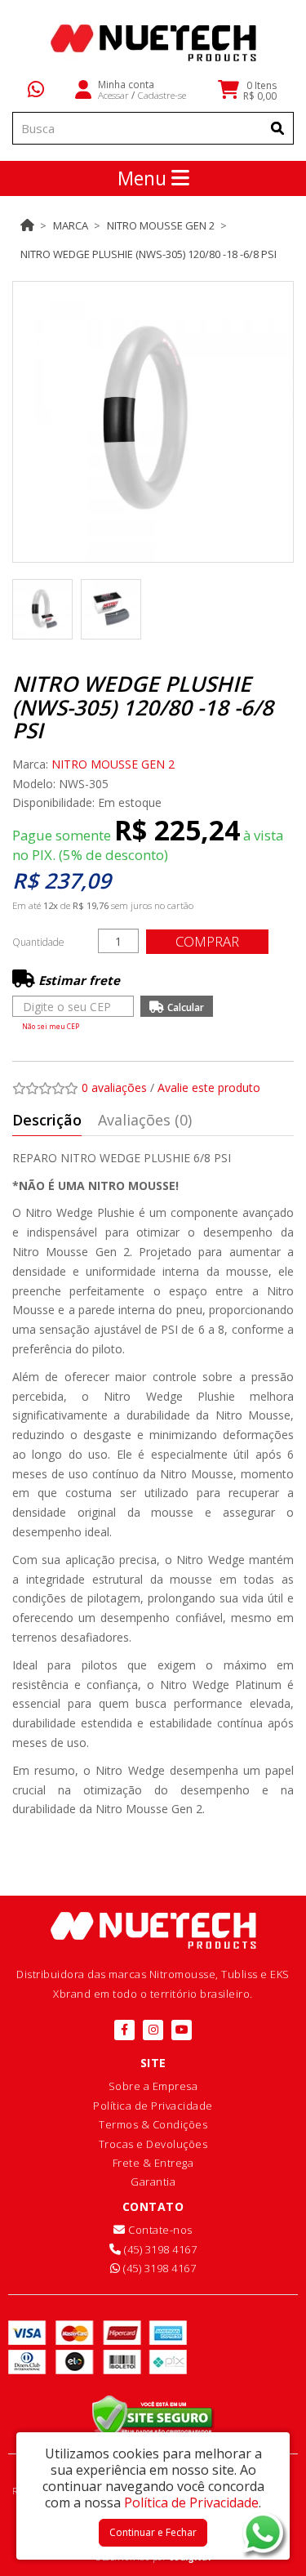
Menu (144, 178)
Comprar (207, 941)
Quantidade (38, 942)
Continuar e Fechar (153, 2532)
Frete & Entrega (153, 2163)
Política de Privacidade (153, 2106)
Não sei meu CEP (51, 1026)
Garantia (153, 2182)
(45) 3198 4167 (159, 2249)
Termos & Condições (153, 2124)
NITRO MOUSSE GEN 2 (161, 225)
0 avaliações (114, 1087)
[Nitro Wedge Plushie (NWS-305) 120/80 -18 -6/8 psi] (153, 422)
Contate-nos (159, 2230)
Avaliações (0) (145, 1120)
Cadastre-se (162, 95)
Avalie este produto (209, 1087)
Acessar (113, 95)
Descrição (47, 1120)
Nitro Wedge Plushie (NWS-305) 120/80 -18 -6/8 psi (149, 254)
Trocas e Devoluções (153, 2144)
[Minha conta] (83, 88)
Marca (71, 225)
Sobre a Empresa (153, 2086)
